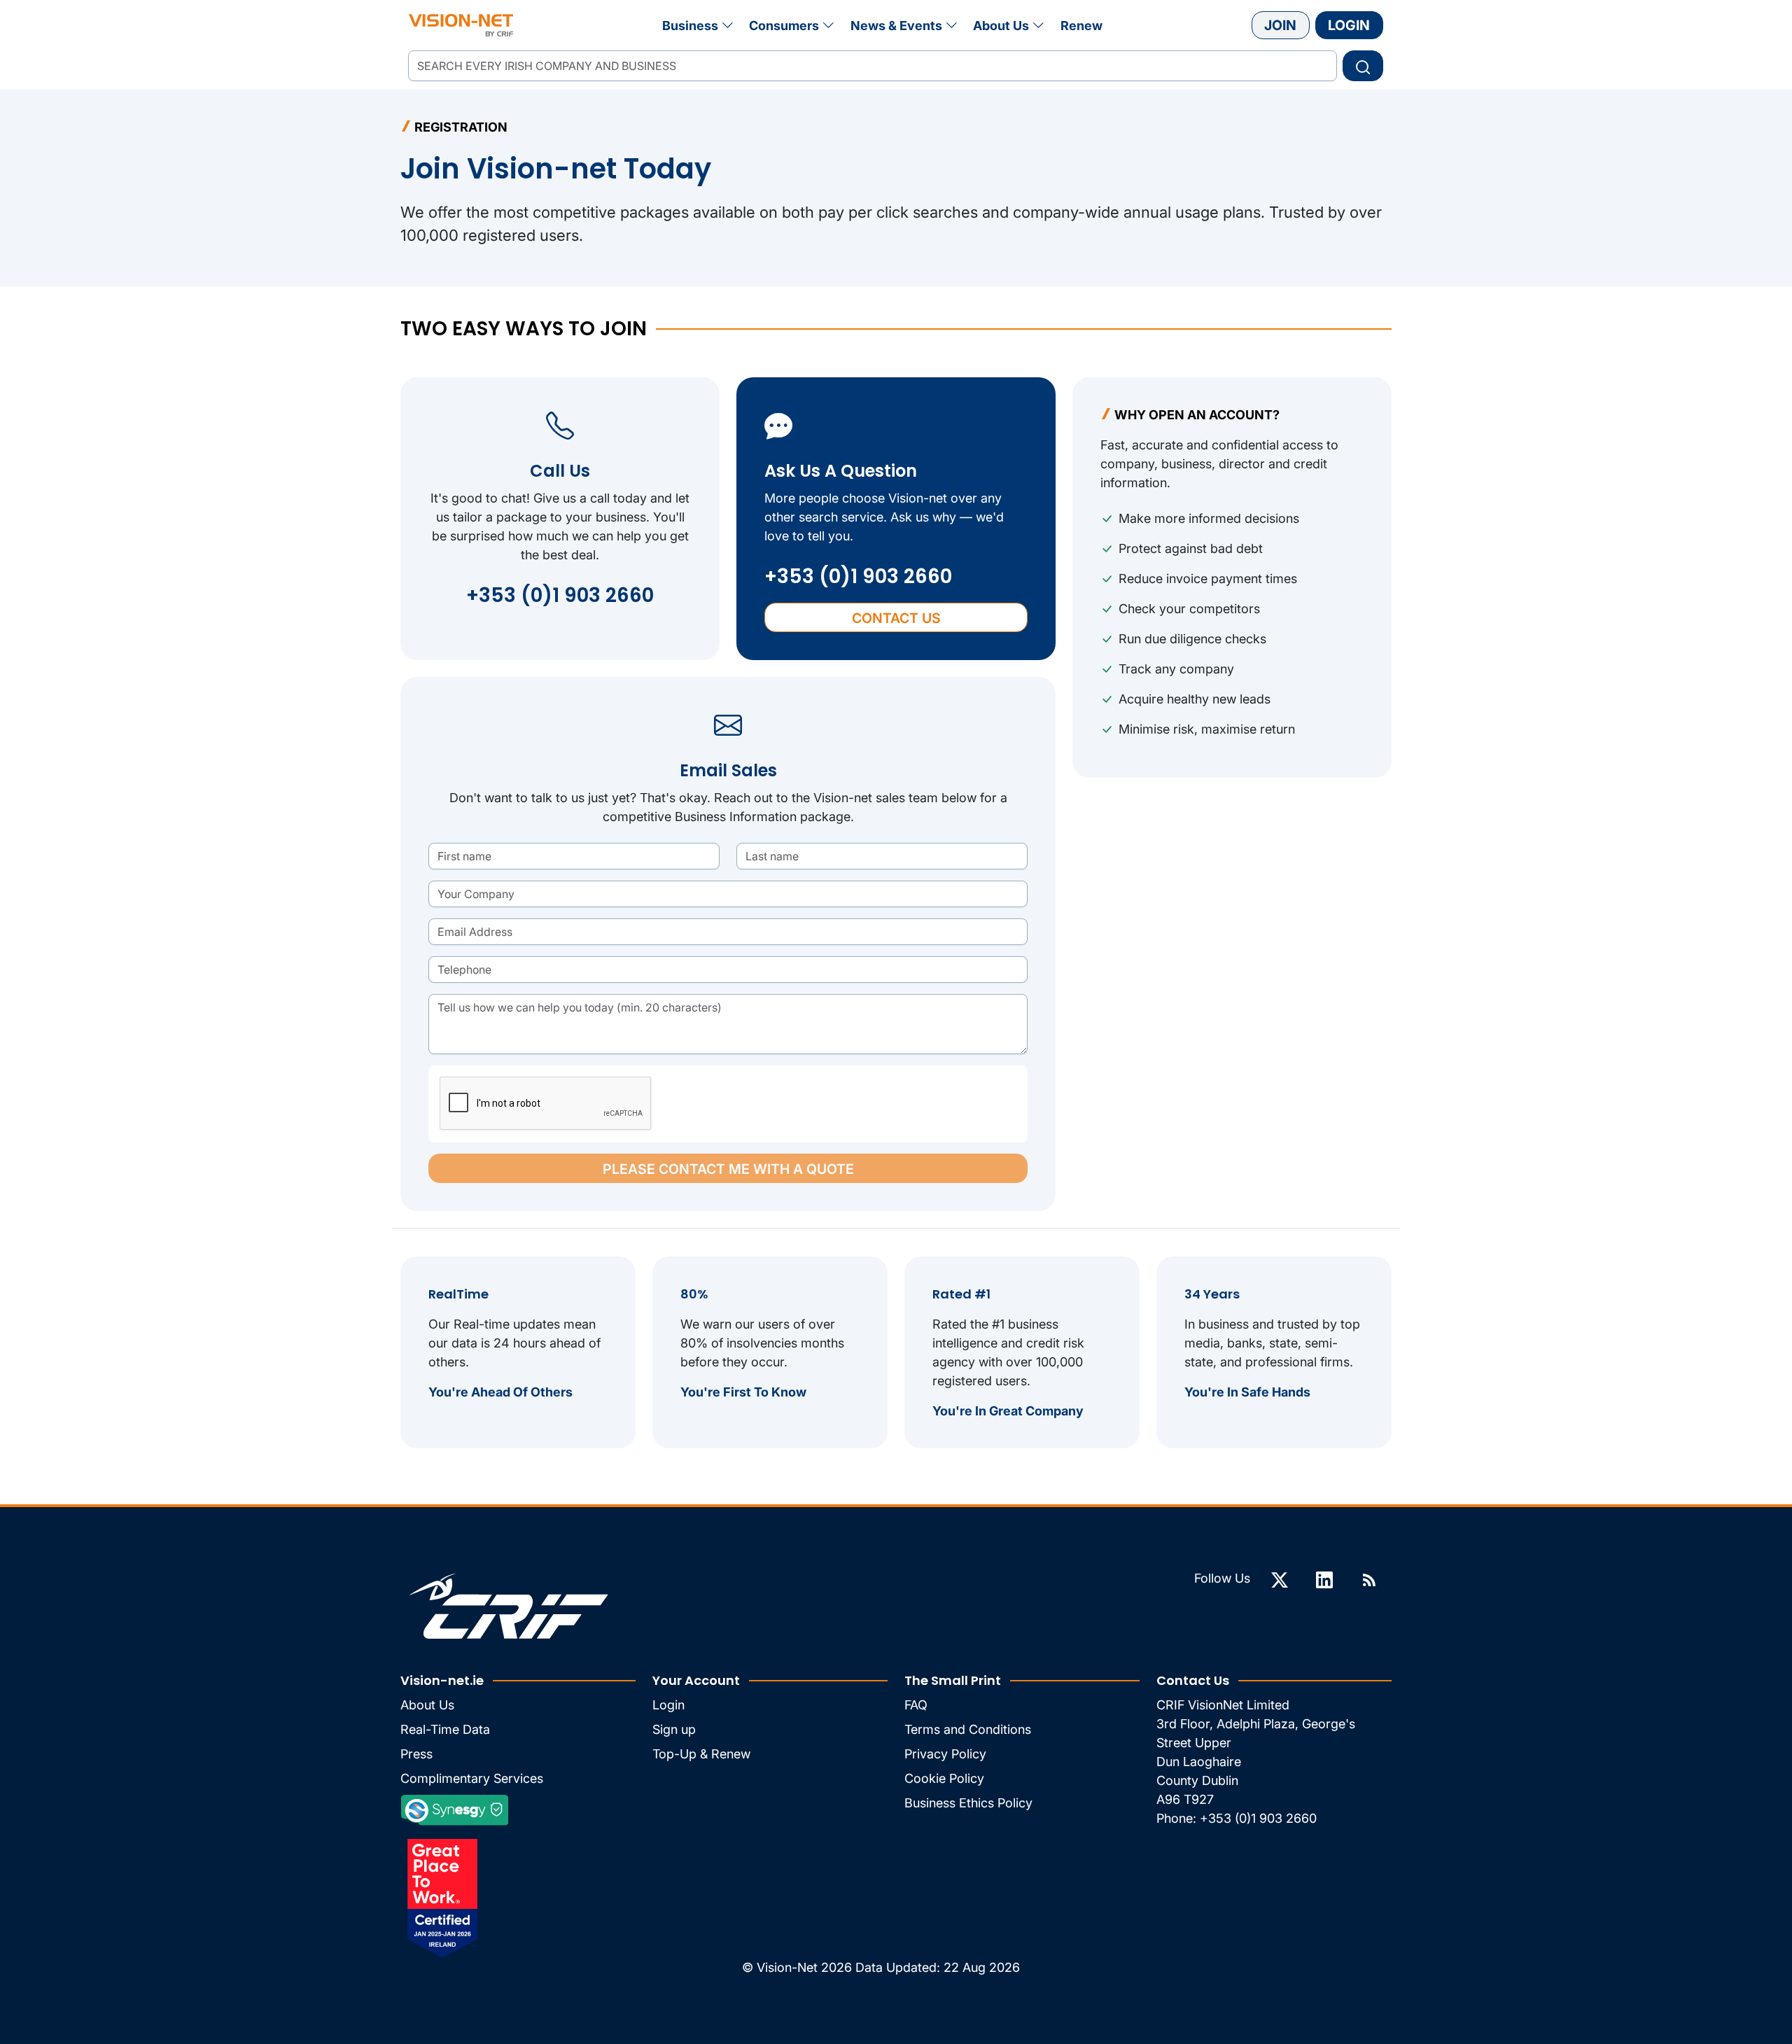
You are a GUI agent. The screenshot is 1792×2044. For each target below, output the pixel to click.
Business (690, 26)
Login (1349, 25)
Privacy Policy (945, 1754)
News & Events (896, 26)
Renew (1081, 26)
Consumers (784, 26)
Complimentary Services (472, 1778)
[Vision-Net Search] (461, 25)
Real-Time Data (445, 1729)
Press (416, 1754)
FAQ (916, 1705)
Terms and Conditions (968, 1729)
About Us (1001, 26)
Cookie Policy (944, 1778)
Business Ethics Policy (968, 1803)
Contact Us (896, 618)
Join (1280, 25)
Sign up (674, 1729)
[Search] (1363, 66)
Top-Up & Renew (701, 1754)
